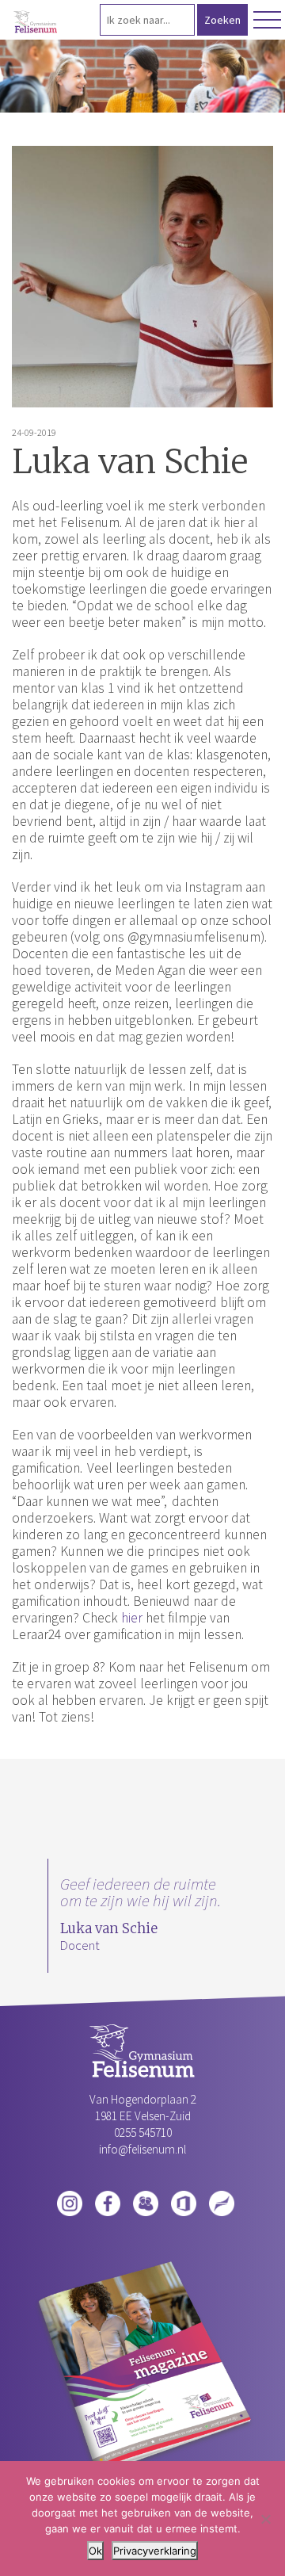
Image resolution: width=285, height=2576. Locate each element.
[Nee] (265, 2519)
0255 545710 (143, 2133)
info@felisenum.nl (142, 2149)
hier (132, 1618)
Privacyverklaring (155, 2551)
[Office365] (184, 2202)
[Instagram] (70, 2202)
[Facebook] (108, 2202)
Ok (95, 2551)
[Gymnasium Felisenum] (36, 22)
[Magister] (146, 2202)
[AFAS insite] (222, 2202)
